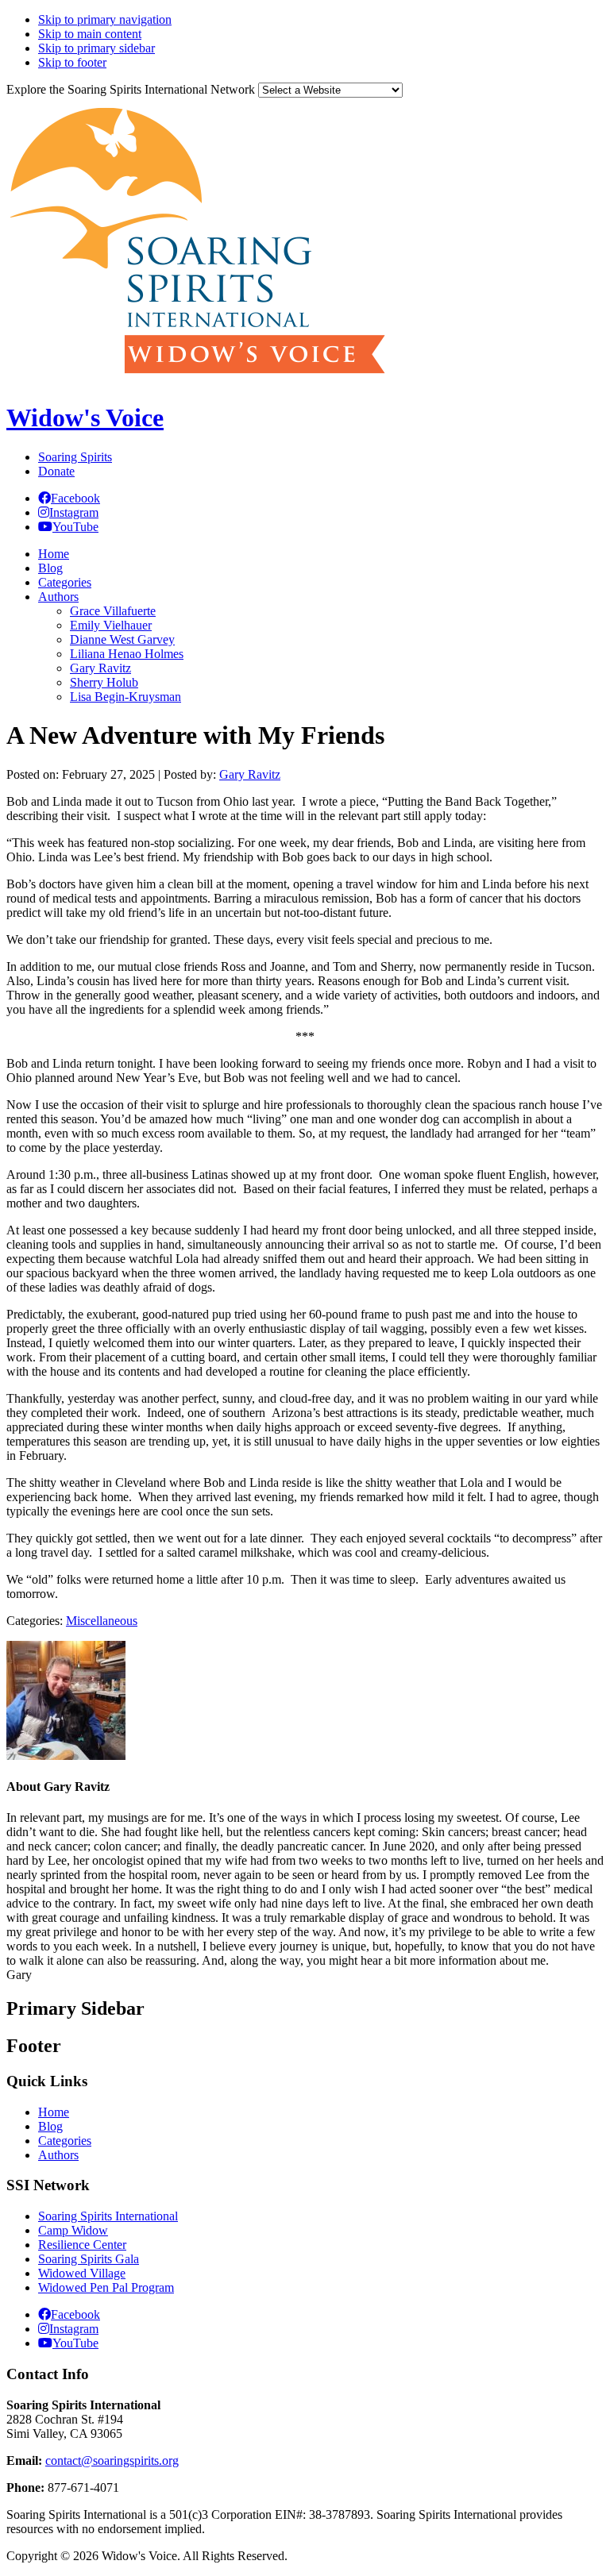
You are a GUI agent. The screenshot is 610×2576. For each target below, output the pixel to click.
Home (54, 2112)
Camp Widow (73, 2230)
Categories (65, 2141)
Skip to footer (72, 62)
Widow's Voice (85, 418)
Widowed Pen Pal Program (106, 2287)
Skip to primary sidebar (97, 48)
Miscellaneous (102, 1621)
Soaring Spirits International (108, 2216)
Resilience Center (82, 2245)
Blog (50, 2126)
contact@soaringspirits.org (112, 2460)
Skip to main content (90, 34)
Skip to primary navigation (105, 19)
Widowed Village (82, 2273)
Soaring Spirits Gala (89, 2259)
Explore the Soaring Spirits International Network (131, 89)
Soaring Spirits (75, 457)
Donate (56, 471)
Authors (58, 2155)
